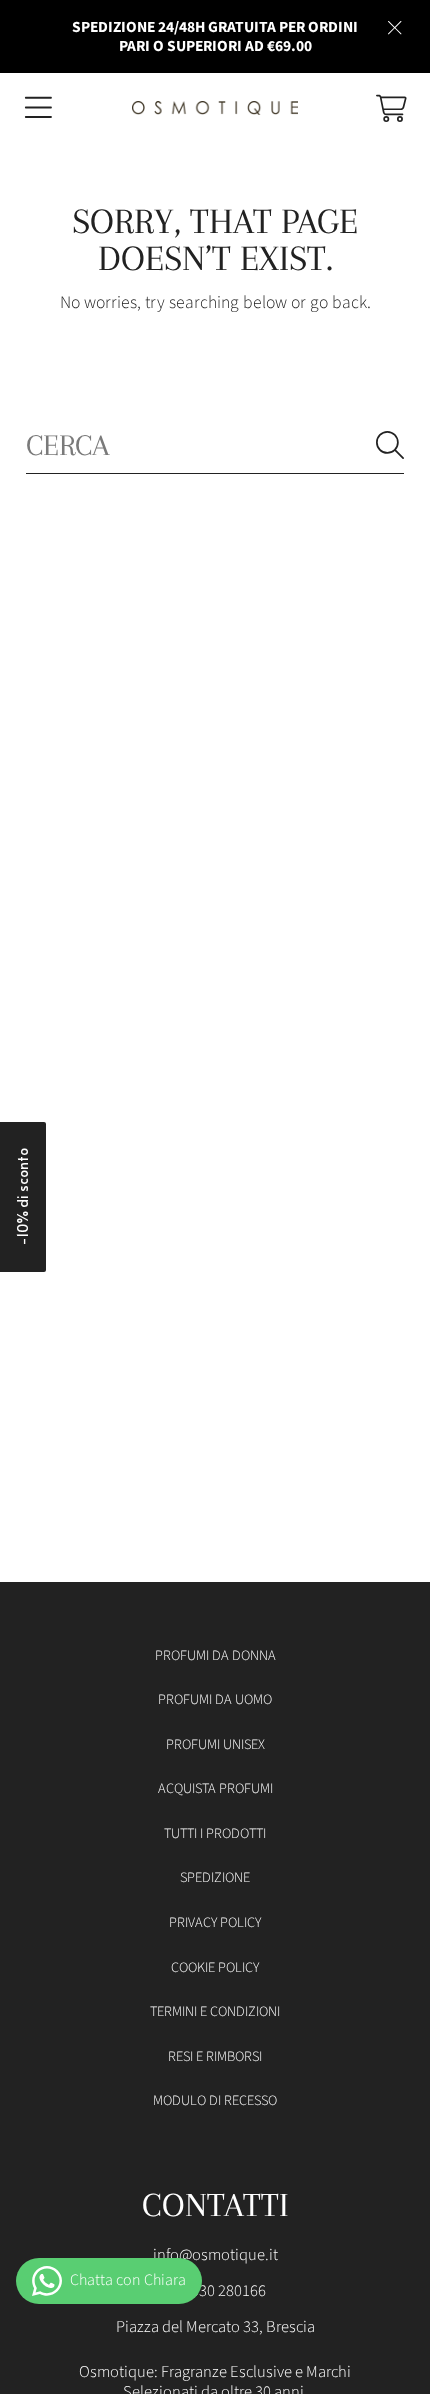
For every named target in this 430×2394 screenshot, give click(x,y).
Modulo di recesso (215, 2100)
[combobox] (214, 445)
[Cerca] (390, 445)
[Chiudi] (395, 27)
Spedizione (215, 1877)
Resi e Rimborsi (215, 2056)
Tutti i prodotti (215, 1833)
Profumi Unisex (215, 1744)
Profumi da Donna (215, 1655)
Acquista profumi (215, 1788)
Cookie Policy (215, 1967)
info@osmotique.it (215, 2255)
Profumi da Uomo (215, 1699)
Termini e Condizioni (215, 2011)
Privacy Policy (215, 1922)
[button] (38, 108)
